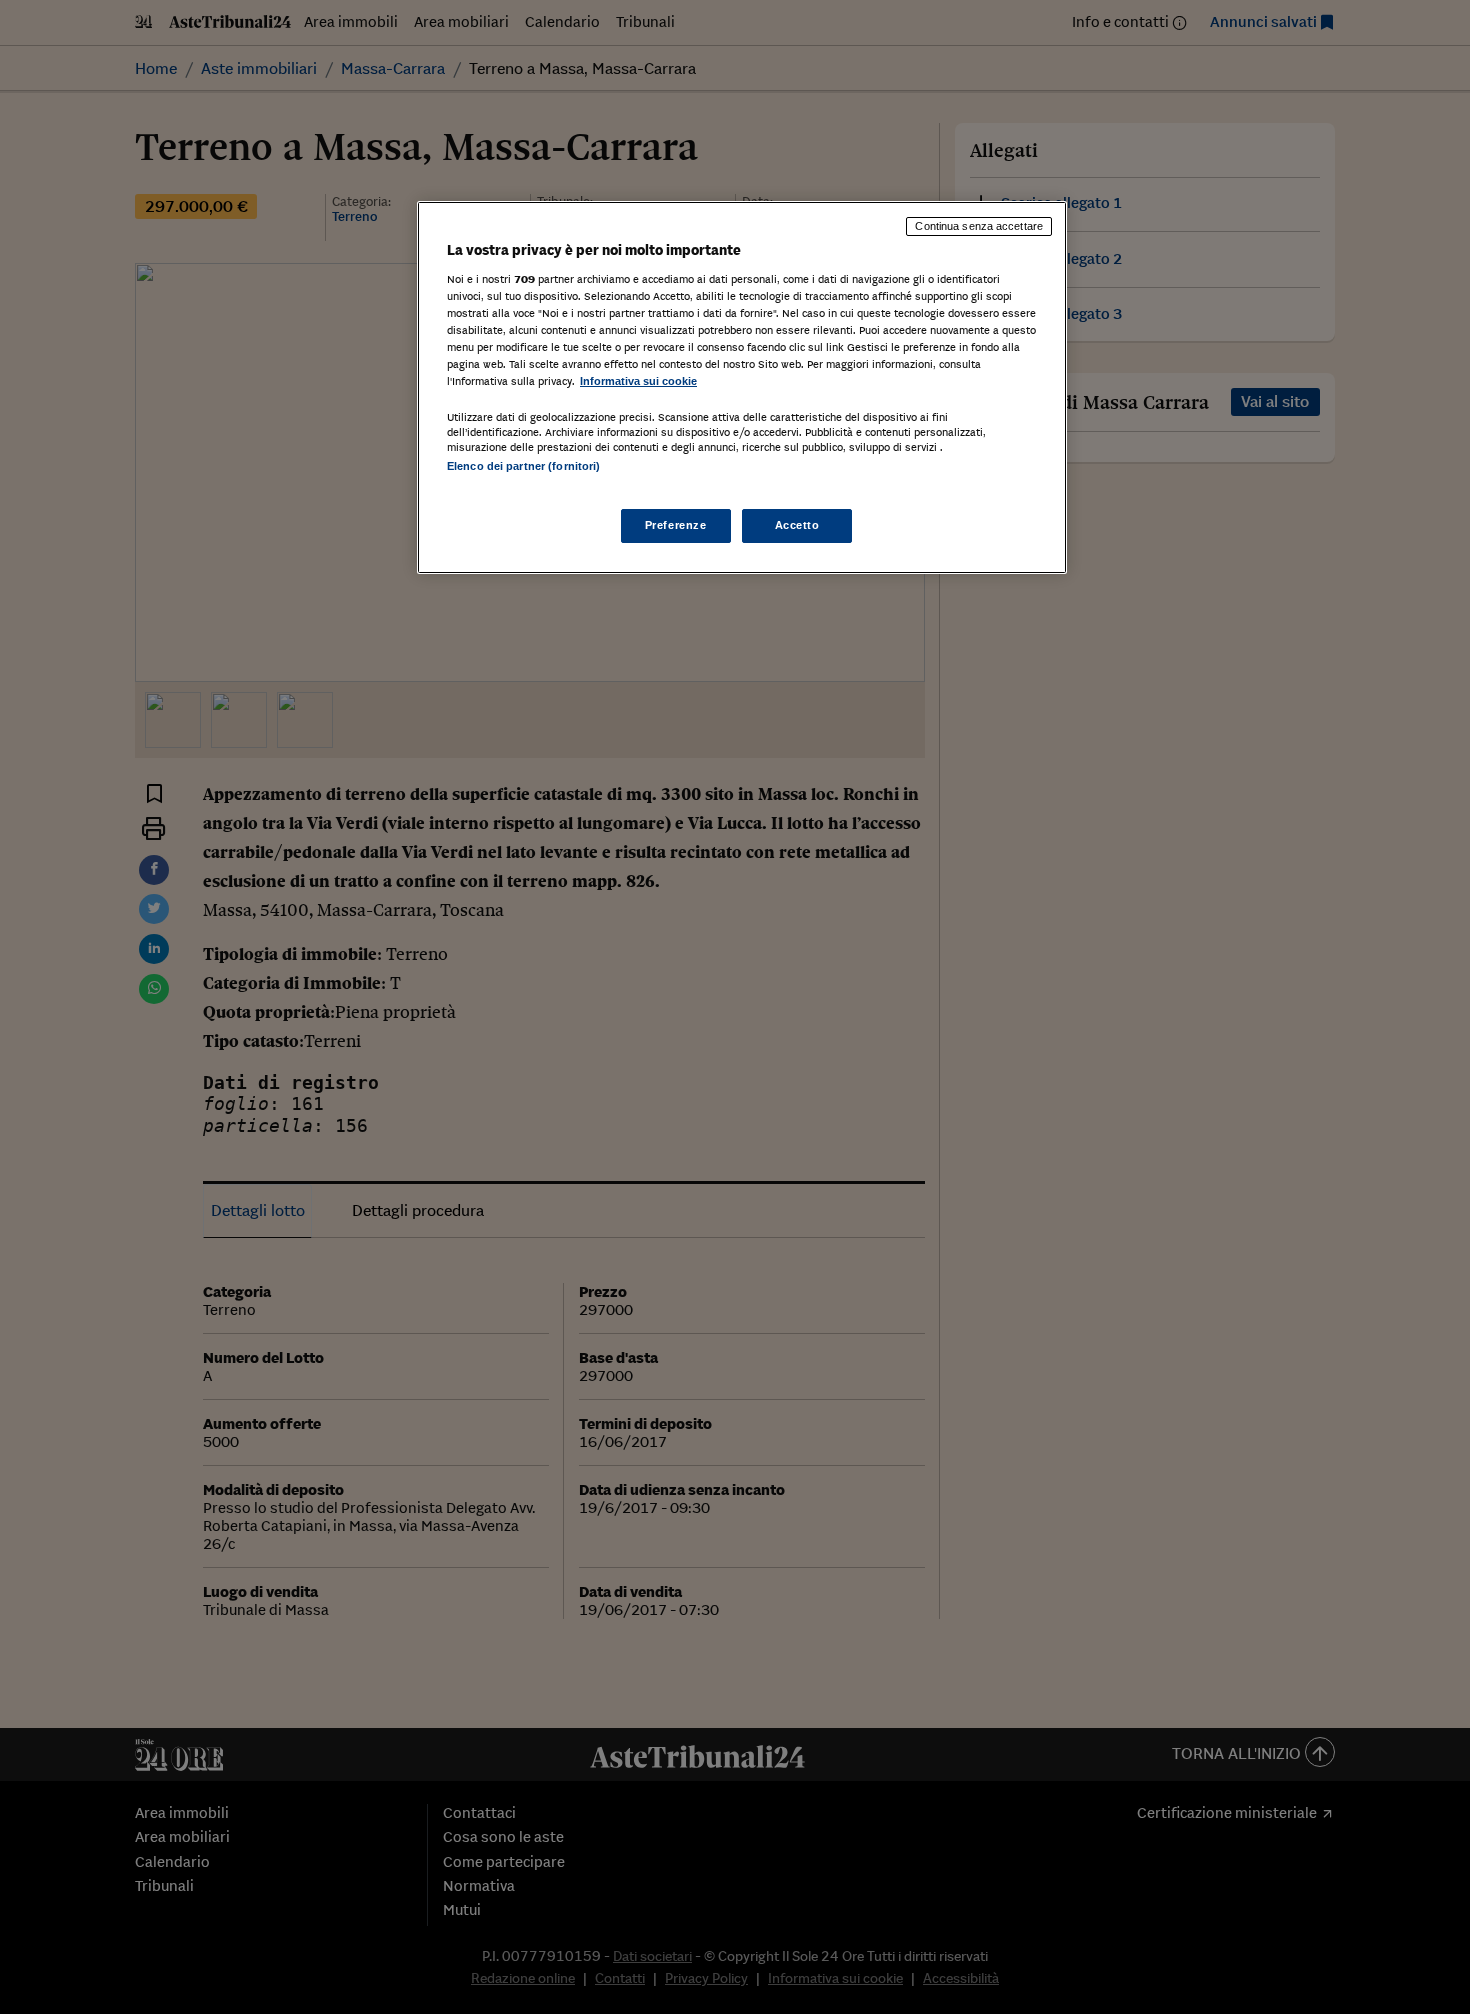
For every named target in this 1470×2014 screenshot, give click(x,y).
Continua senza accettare (979, 226)
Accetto (797, 525)
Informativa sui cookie (638, 381)
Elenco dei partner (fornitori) (523, 466)
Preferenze (676, 525)
